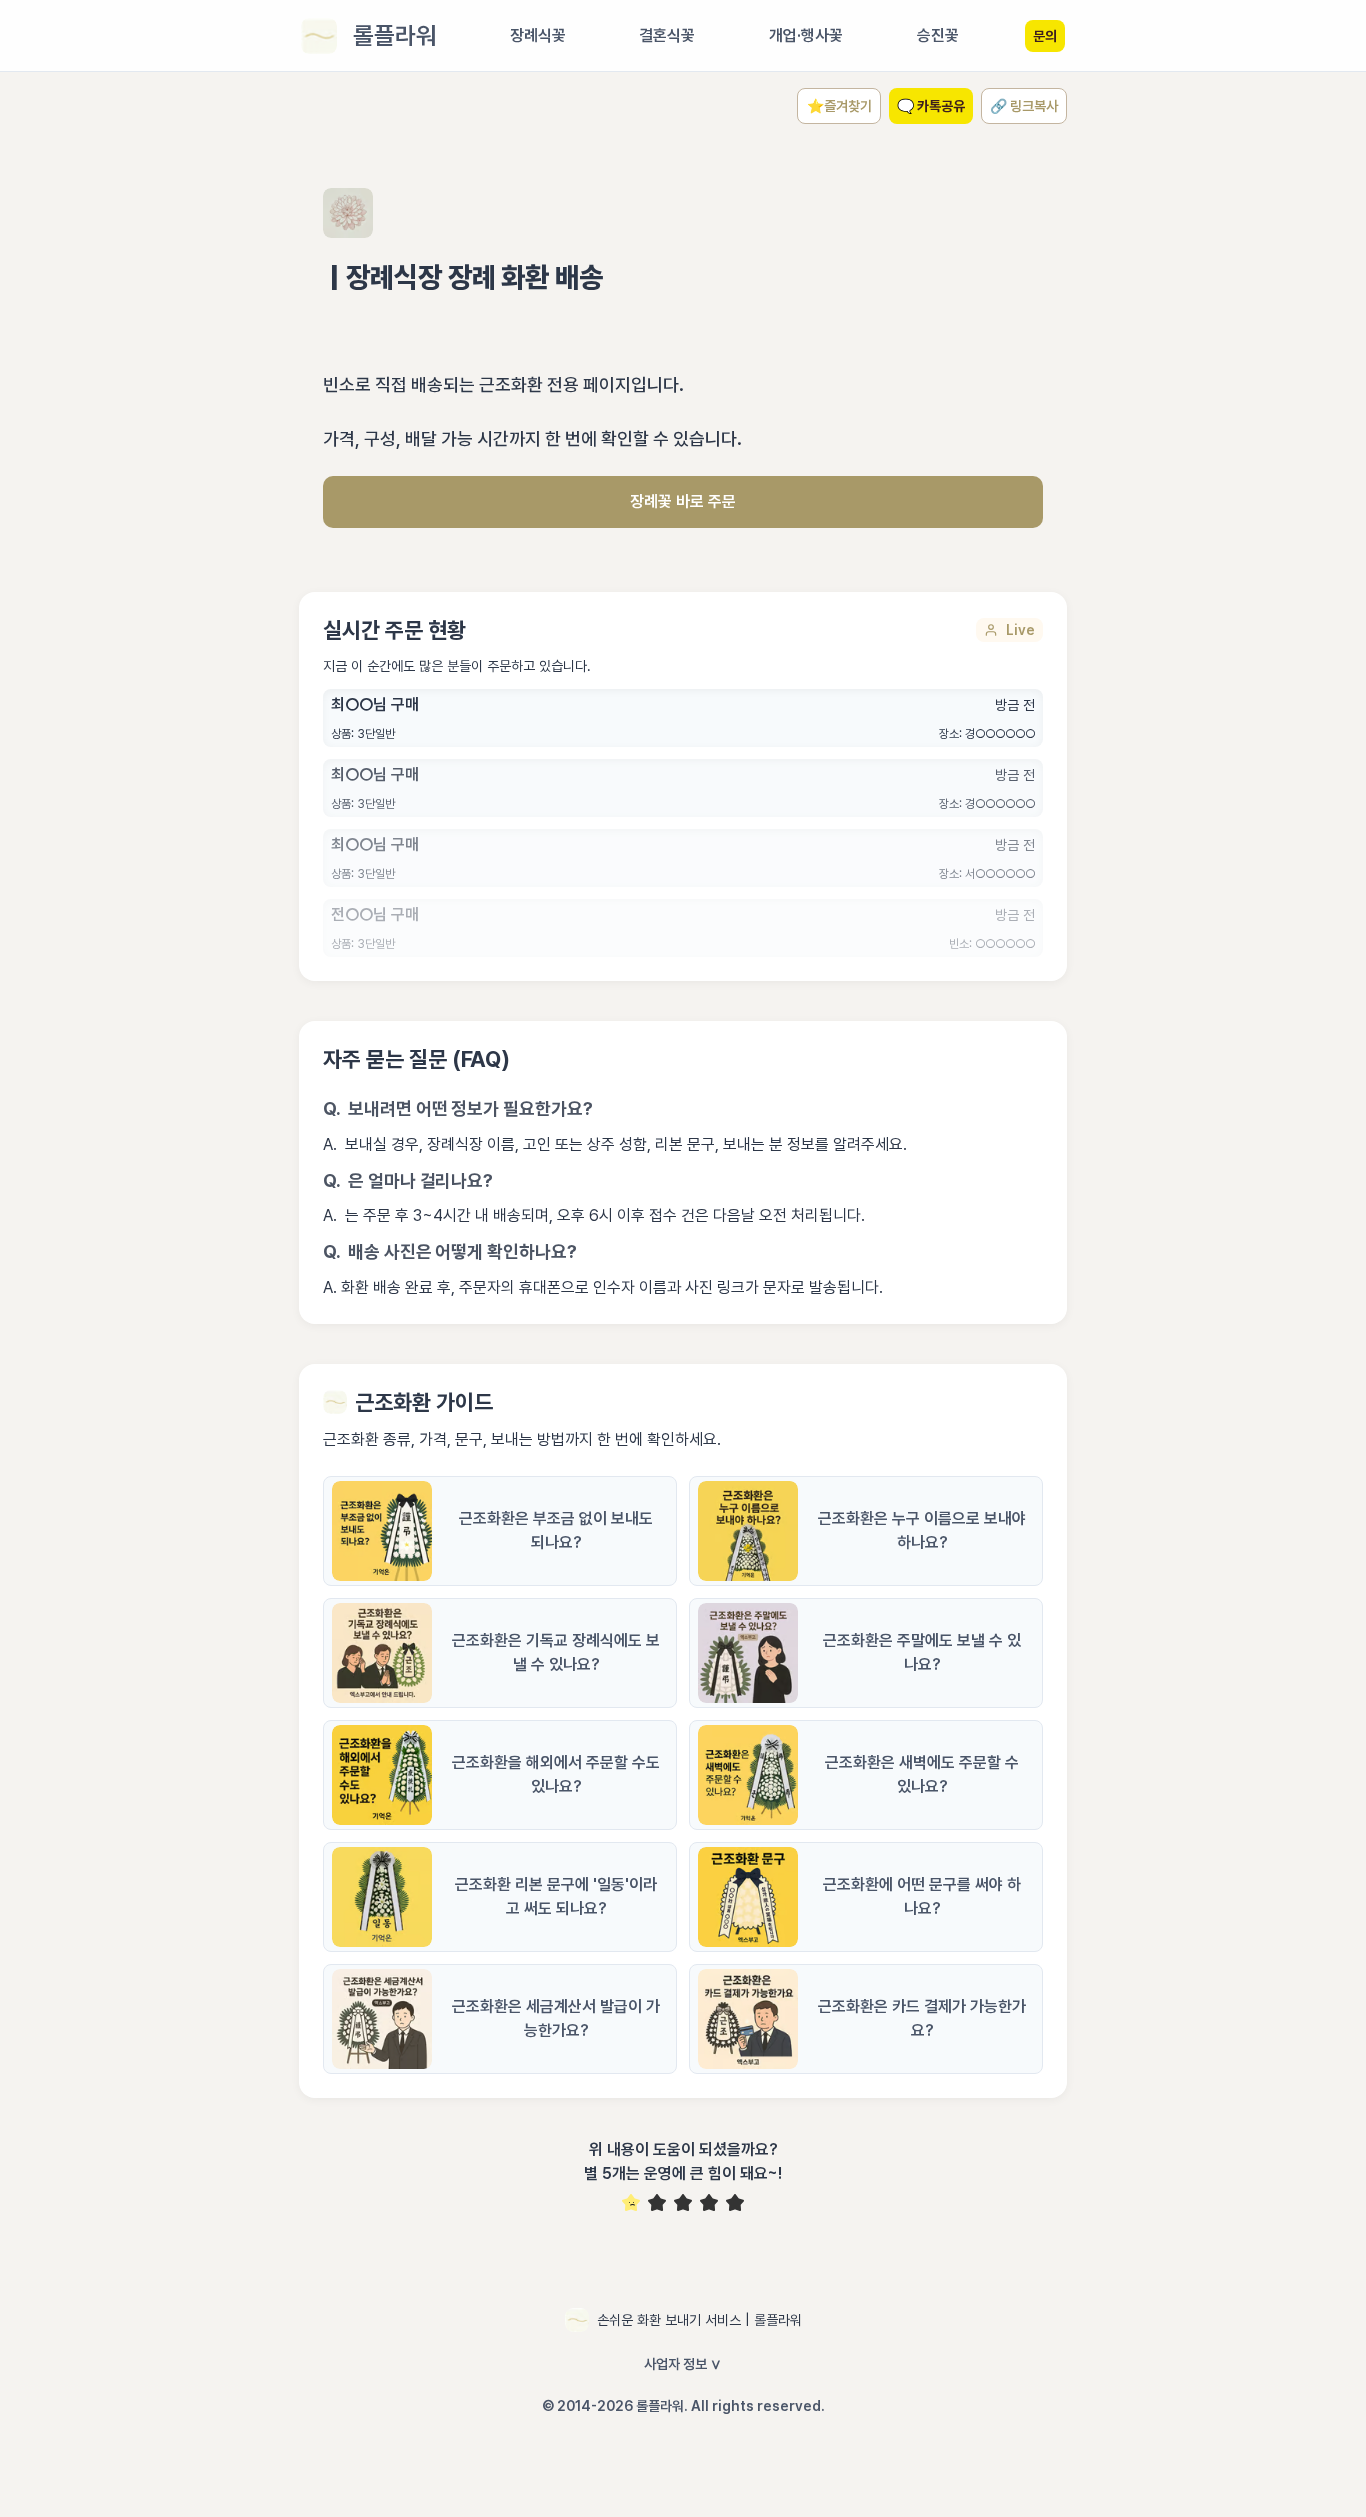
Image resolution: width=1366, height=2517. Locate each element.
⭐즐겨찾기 (839, 106)
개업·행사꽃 (806, 35)
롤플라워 (395, 35)
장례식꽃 (538, 35)
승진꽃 (938, 35)
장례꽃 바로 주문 (683, 501)
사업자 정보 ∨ (683, 2364)
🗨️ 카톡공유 (931, 106)
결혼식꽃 (667, 35)
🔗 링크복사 (1024, 106)
